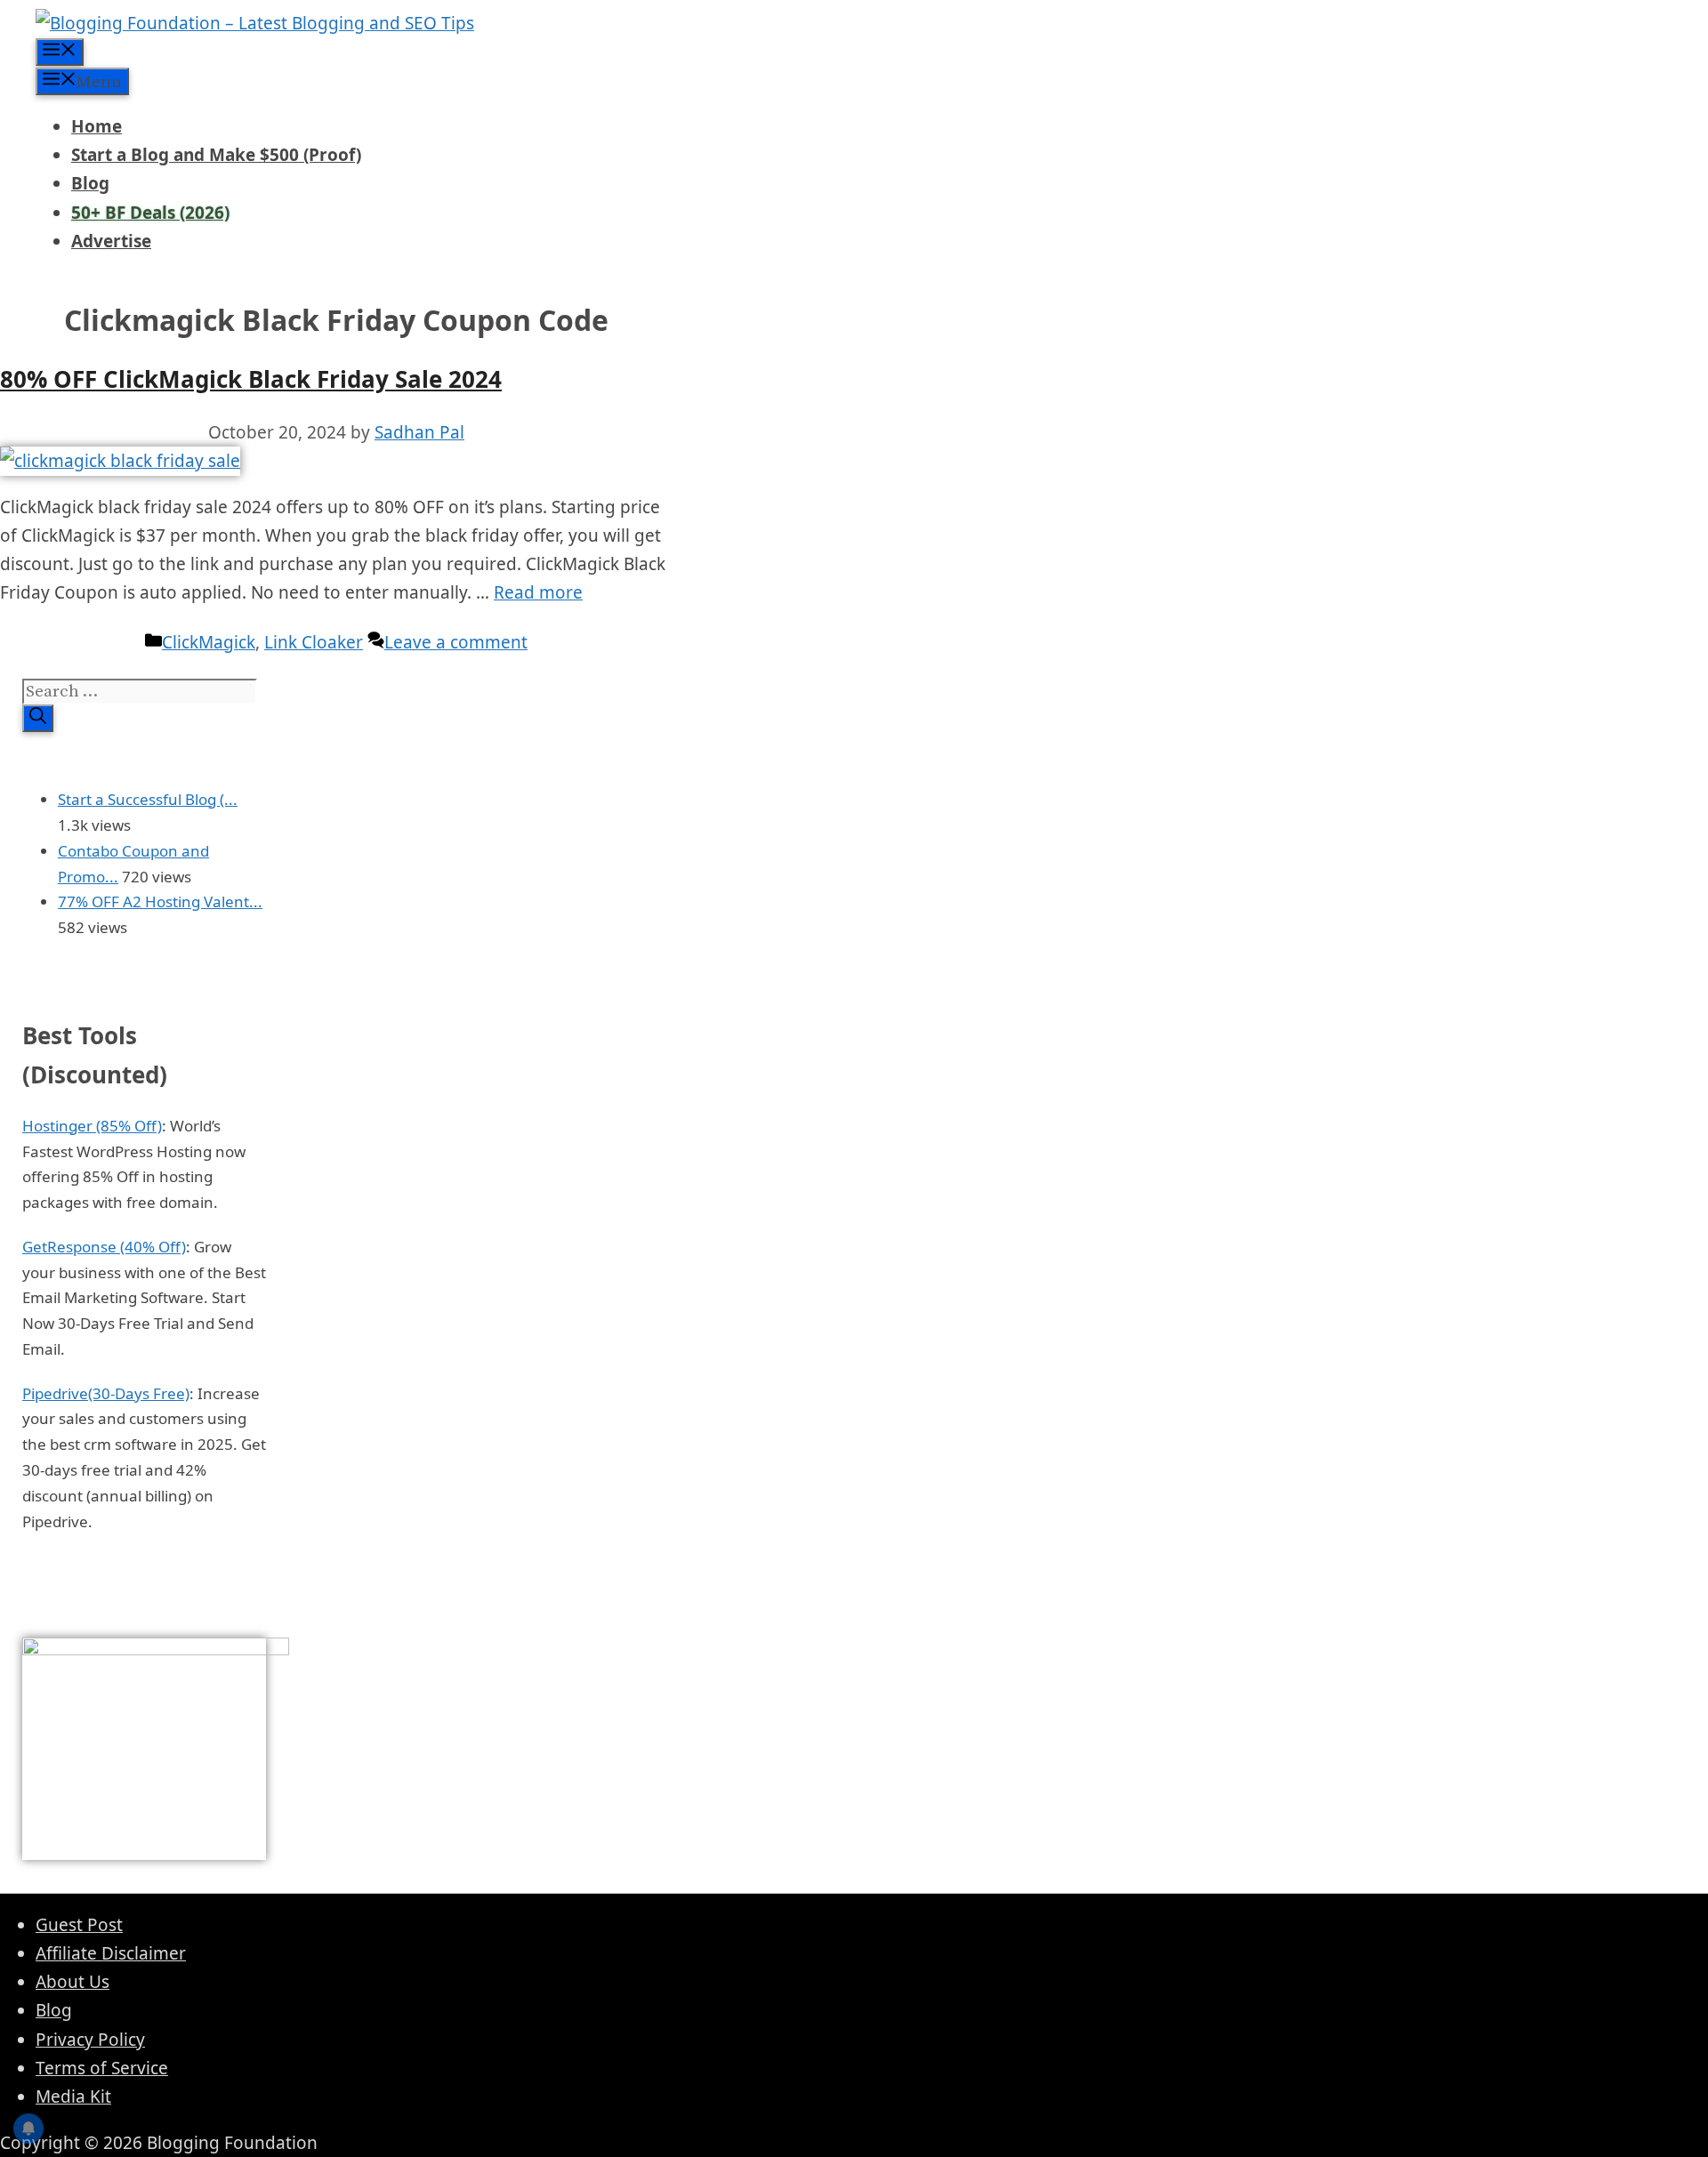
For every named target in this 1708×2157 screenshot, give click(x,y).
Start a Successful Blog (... (148, 799)
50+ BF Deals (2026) (150, 213)
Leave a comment (456, 642)
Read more (538, 592)
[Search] (38, 718)
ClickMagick (209, 642)
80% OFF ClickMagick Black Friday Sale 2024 (251, 379)
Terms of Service (102, 2068)
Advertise (111, 241)
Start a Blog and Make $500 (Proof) (216, 155)
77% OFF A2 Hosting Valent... (160, 901)
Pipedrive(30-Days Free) (106, 1393)
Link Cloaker (314, 642)
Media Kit (73, 2097)
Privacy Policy (90, 2040)
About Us (73, 1982)
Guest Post (79, 1925)
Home (97, 126)
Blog (90, 183)
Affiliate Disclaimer (111, 1953)
